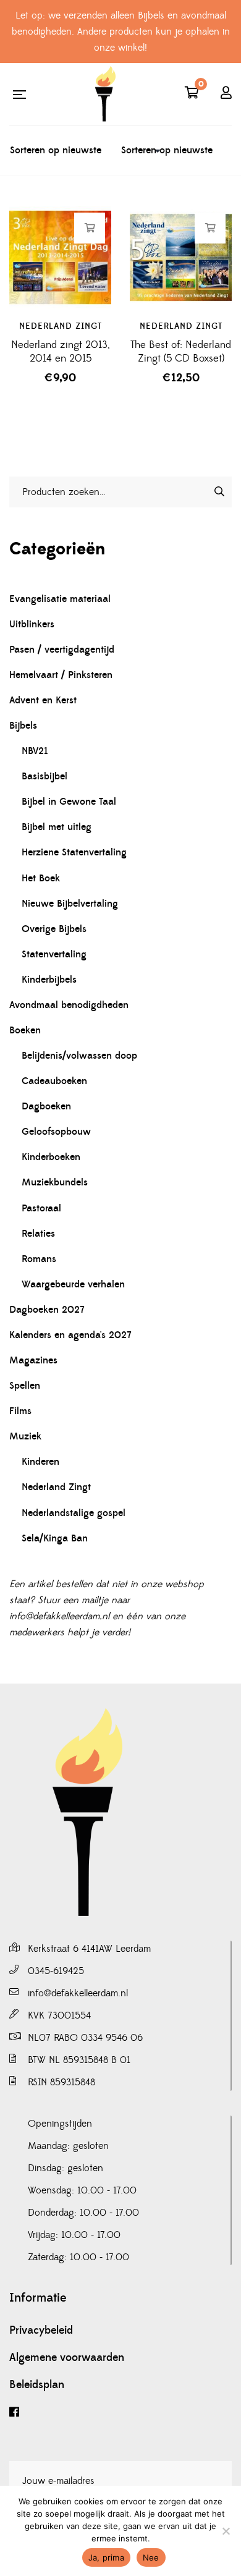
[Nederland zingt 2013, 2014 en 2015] (60, 257)
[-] (105, 94)
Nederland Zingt (61, 326)
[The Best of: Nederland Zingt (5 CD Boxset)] (181, 257)
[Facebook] (120, 2413)
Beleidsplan (37, 2385)
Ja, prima (106, 2557)
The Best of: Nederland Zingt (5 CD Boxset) (181, 352)
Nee (151, 2557)
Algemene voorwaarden (67, 2358)
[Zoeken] (219, 491)
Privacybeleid (41, 2331)
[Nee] (226, 2531)
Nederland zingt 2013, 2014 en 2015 (61, 352)
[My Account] (226, 94)
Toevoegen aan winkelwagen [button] (90, 228)
